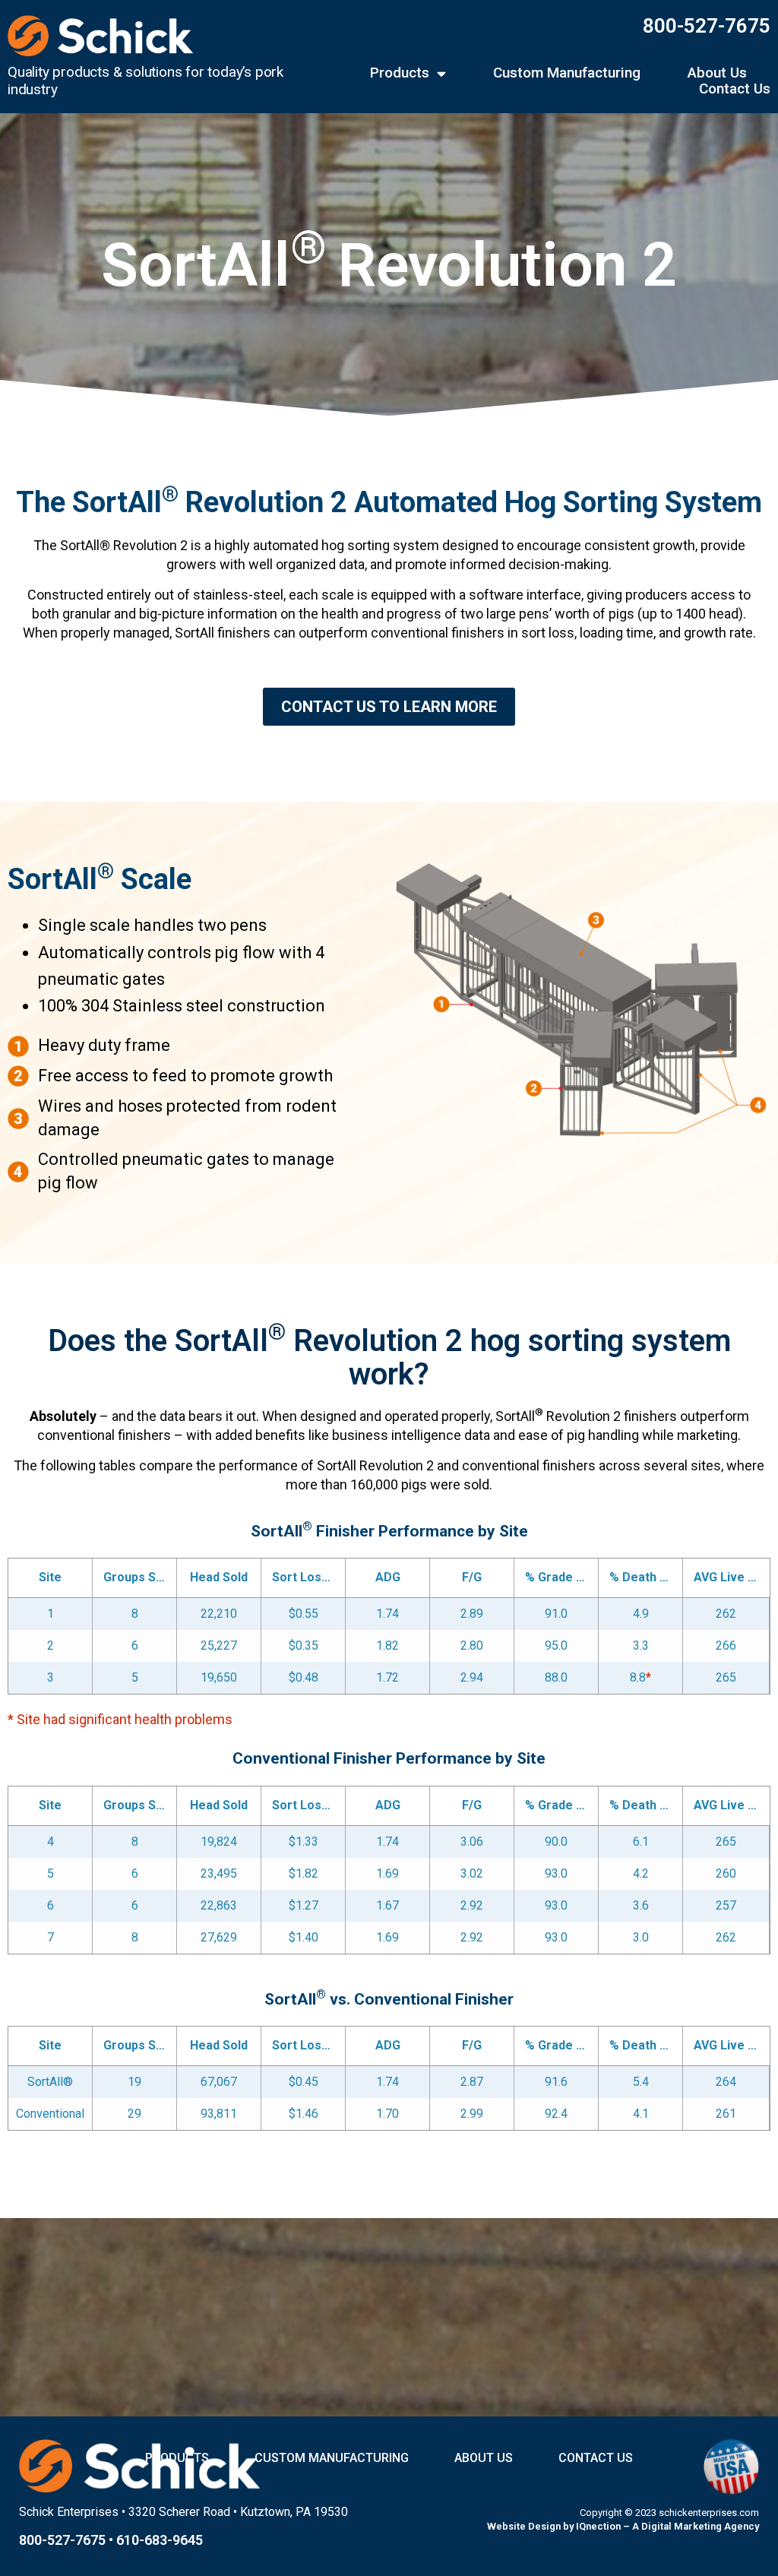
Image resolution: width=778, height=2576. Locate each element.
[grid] (389, 1626)
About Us (717, 73)
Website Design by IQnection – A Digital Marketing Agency (623, 2526)
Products (400, 73)
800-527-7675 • (68, 2540)
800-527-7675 (707, 26)
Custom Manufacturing (567, 73)
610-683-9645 (160, 2540)
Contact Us (735, 89)
